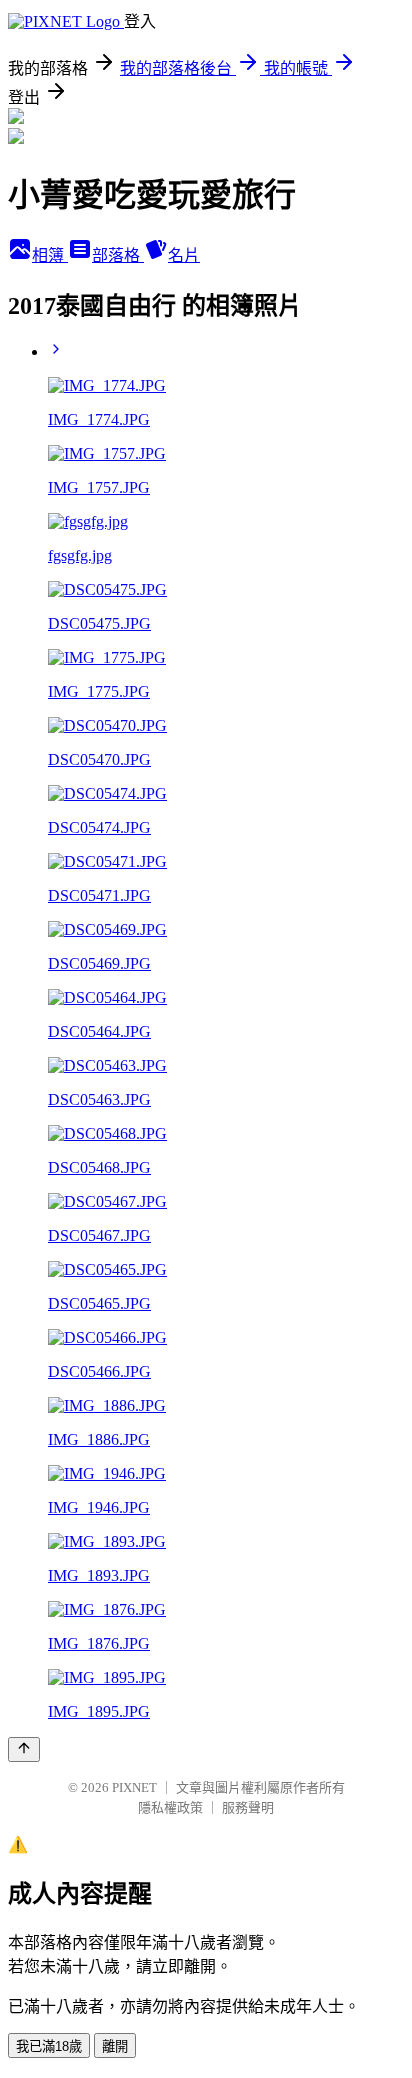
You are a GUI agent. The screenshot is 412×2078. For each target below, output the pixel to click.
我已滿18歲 (49, 2046)
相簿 (50, 255)
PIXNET (134, 1787)
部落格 (118, 255)
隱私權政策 (170, 1807)
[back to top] (24, 1749)
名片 (184, 255)
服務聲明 (248, 1807)
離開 (115, 2046)
